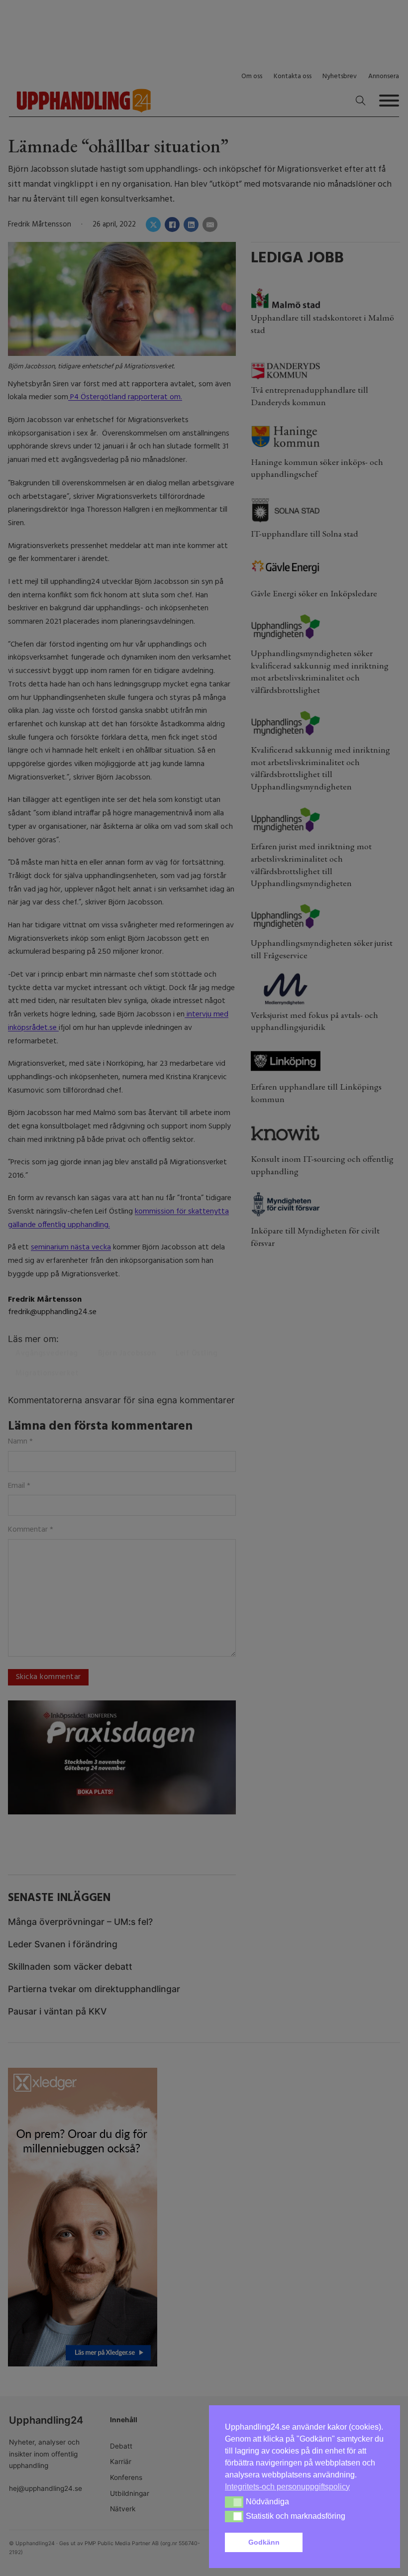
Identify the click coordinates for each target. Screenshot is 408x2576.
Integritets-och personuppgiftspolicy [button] (287, 2487)
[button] (345, 2543)
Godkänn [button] (264, 2542)
